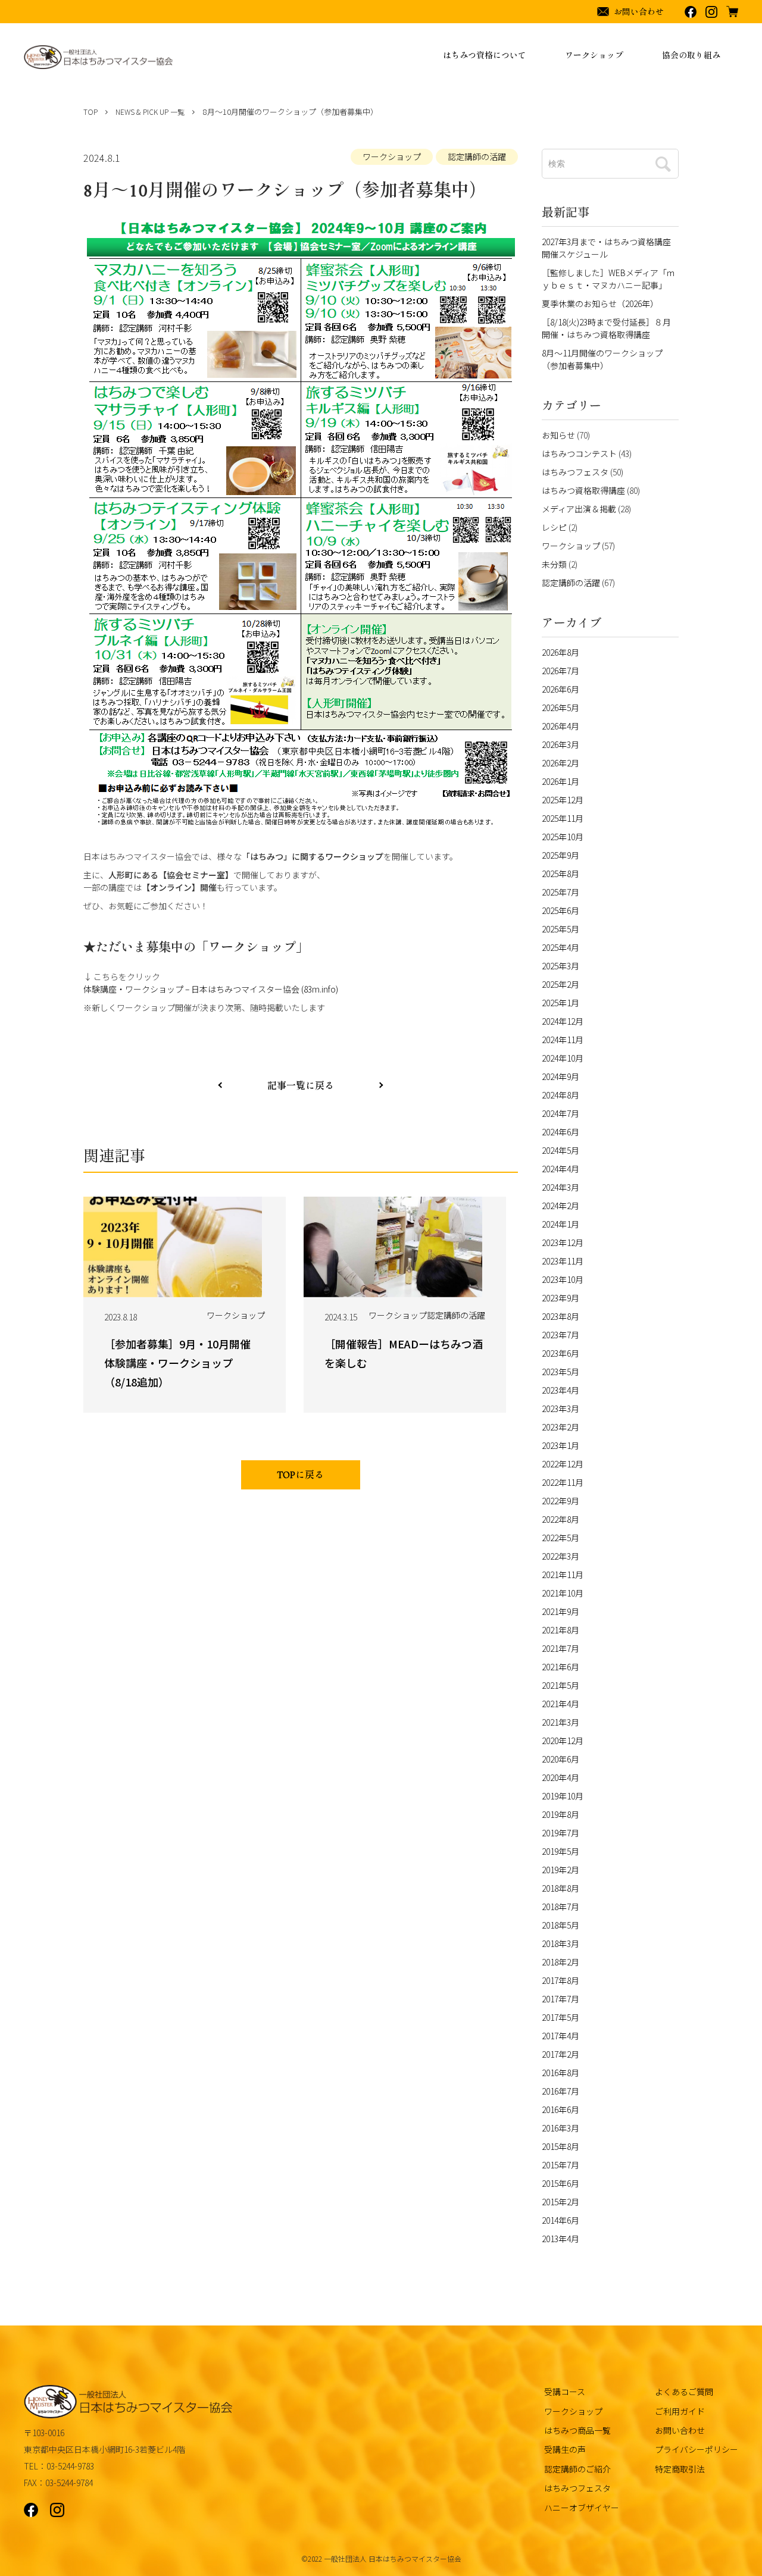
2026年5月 (560, 708)
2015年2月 (560, 2202)
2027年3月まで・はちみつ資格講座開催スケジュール (606, 248)
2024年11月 (563, 1040)
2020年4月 (560, 1777)
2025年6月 (560, 910)
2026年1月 (560, 781)
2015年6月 (560, 2183)
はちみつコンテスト (579, 453)
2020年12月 (563, 1741)
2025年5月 (560, 929)
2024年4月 (560, 1169)
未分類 (554, 564)
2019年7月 (560, 1833)
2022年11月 (563, 1482)
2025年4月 (560, 947)
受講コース (565, 2392)
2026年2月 (560, 763)
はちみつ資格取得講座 (583, 490)
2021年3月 (560, 1722)
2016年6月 (560, 2109)
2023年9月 (560, 1298)
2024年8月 (560, 1095)
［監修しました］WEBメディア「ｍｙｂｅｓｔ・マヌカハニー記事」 (608, 279)
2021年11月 (563, 1575)
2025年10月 (563, 837)
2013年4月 (560, 2239)
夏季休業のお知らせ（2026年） (600, 303)
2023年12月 (563, 1242)
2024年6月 (560, 1132)
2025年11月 (563, 818)
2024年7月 (560, 1113)
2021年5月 (560, 1685)
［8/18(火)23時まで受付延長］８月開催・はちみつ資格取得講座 (606, 328)
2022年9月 (560, 1501)
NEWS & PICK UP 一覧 (150, 112)
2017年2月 (560, 2054)
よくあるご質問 (684, 2392)
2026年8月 (560, 652)
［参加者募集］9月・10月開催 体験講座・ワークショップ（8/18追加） (183, 1363)
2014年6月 (560, 2220)
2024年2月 (560, 1206)
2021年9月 (560, 1611)
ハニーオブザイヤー (582, 2508)
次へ (220, 1085)
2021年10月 (563, 1593)
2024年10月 (563, 1058)
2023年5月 (560, 1372)
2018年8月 (560, 1888)
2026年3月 (560, 744)
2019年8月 (560, 1814)
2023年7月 (560, 1335)
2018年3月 (560, 1943)
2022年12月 (563, 1464)
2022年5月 (560, 1538)
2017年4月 (560, 2036)
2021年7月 (560, 1648)
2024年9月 (560, 1076)
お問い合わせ (680, 2430)
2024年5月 (560, 1150)
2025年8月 (560, 874)
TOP (90, 112)
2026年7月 (560, 671)
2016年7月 (560, 2091)
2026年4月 (560, 726)
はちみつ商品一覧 (577, 2430)
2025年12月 (563, 800)
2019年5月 (560, 1851)
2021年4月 (560, 1704)
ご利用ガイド (680, 2411)
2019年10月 (563, 1796)
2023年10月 (563, 1279)
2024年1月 (560, 1224)
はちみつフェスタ (575, 472)
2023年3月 (560, 1408)
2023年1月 (560, 1445)
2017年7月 (560, 1999)
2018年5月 (560, 1925)
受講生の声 (565, 2449)
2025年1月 (560, 1003)
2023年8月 (560, 1316)
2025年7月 (560, 892)
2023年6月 (560, 1353)
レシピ (554, 527)
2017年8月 (560, 1980)
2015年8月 (560, 2146)
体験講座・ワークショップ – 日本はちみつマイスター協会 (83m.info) (211, 989)
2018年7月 (560, 1907)
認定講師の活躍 (477, 156)
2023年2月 (560, 1427)
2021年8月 (560, 1630)
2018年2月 (560, 1962)
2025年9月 (560, 855)
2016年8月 (560, 2073)
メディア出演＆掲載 (579, 509)
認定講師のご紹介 (577, 2469)
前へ (381, 1085)
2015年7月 (560, 2165)
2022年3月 (560, 1556)
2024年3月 (560, 1187)
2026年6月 (560, 689)
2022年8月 (560, 1519)
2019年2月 (560, 1870)
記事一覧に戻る (301, 1086)
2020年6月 (560, 1759)
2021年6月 (560, 1667)
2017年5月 (560, 2017)
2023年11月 (563, 1261)
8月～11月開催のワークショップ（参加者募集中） (602, 359)
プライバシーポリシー (697, 2449)
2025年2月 (560, 984)
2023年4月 (560, 1390)
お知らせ (558, 435)
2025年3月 (560, 966)
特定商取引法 (680, 2469)
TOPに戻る (301, 1476)
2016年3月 (560, 2128)
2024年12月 (563, 1021)
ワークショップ (392, 156)
